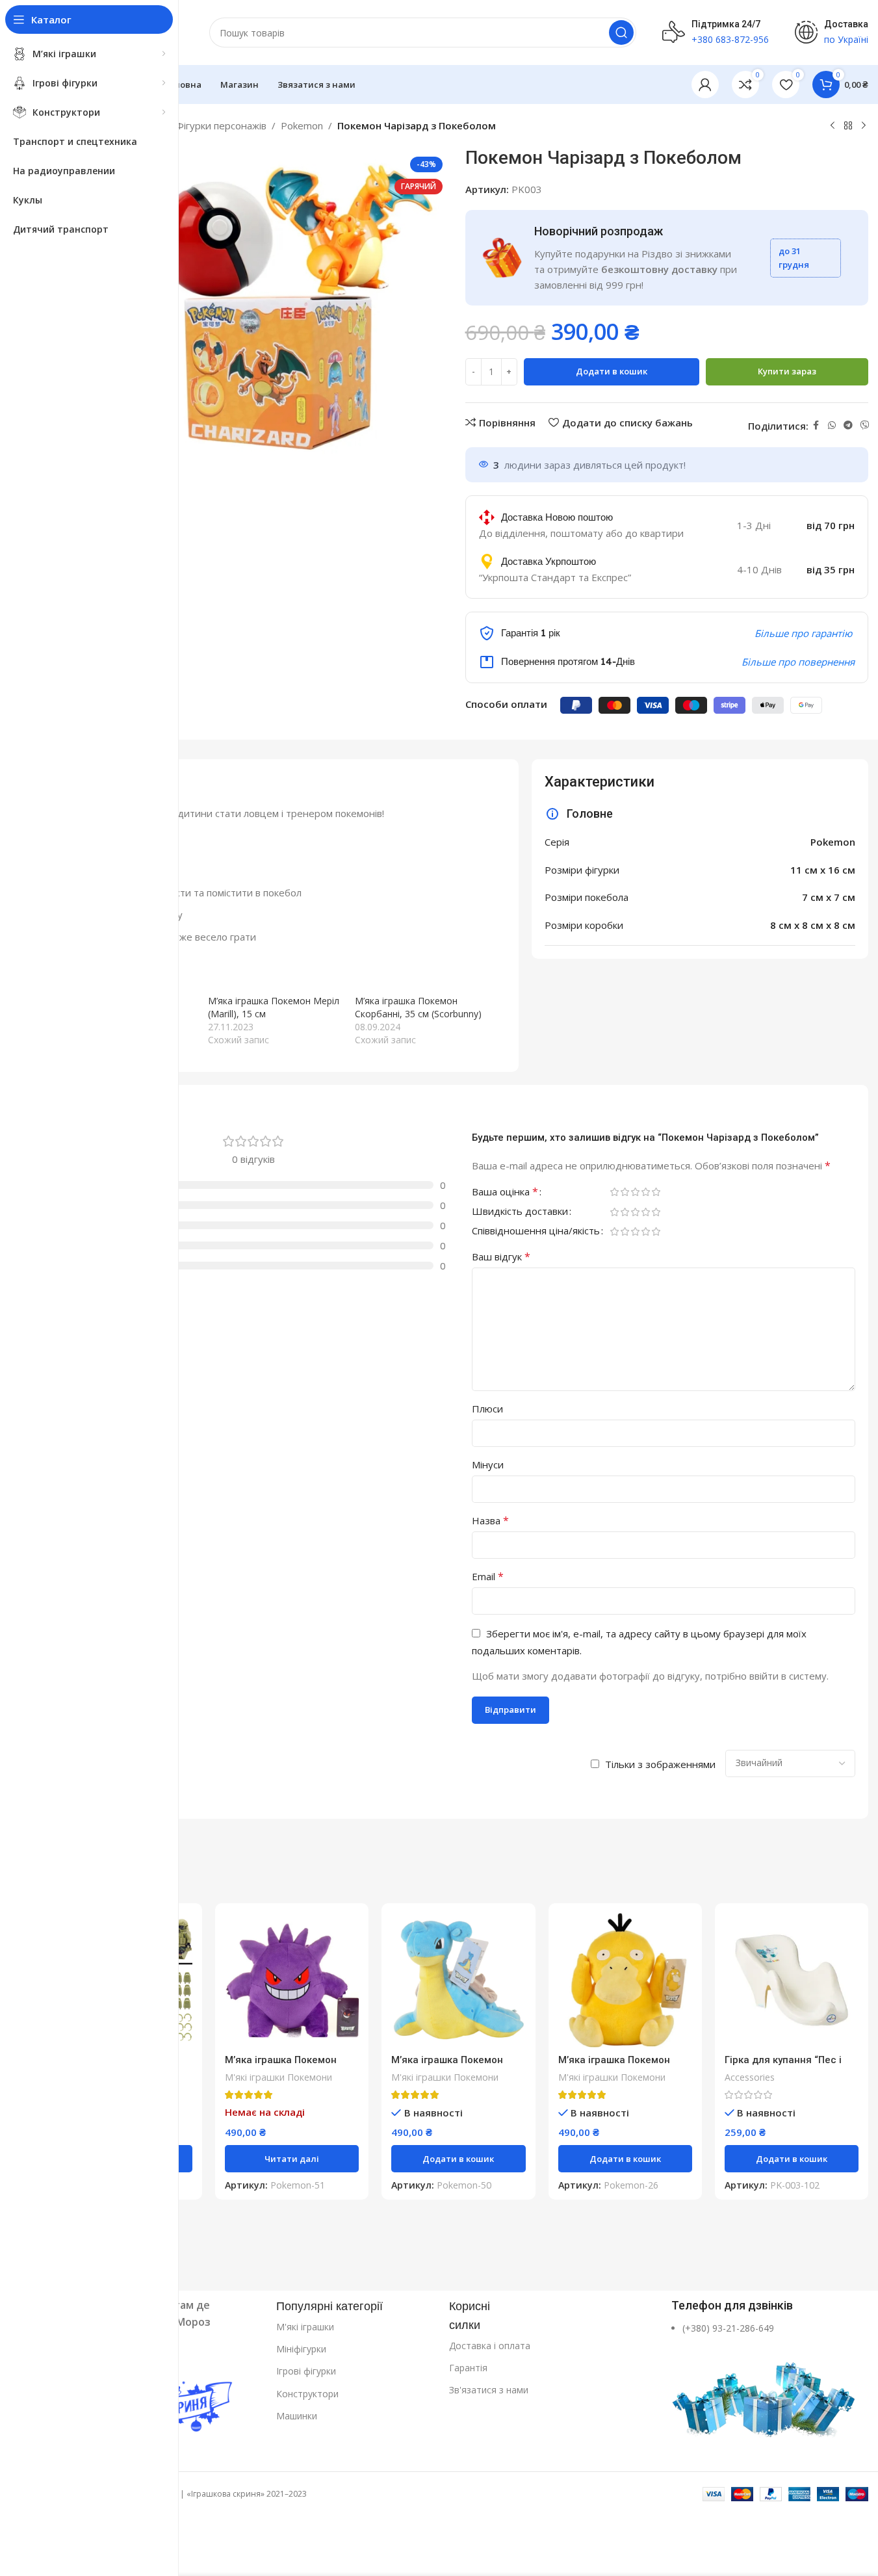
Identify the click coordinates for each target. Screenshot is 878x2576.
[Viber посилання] (865, 425)
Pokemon (302, 125)
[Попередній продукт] (833, 126)
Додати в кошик (612, 371)
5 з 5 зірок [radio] (656, 1192)
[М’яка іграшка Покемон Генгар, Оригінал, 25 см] (292, 1980)
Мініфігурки (301, 2349)
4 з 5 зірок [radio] (646, 1192)
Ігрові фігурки (306, 2371)
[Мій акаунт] (705, 85)
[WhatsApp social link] (832, 425)
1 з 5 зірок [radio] (615, 1192)
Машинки (297, 2416)
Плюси (487, 1409)
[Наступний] (864, 126)
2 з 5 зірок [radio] (625, 1192)
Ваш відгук (501, 1256)
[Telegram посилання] (848, 425)
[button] (458, 2159)
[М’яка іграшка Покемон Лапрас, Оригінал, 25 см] (458, 1980)
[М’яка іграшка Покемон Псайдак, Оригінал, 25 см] (625, 1980)
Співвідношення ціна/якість (536, 1231)
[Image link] (765, 2393)
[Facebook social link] (816, 425)
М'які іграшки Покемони (278, 2077)
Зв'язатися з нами (489, 2390)
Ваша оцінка (505, 1192)
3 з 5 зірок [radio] (636, 1192)
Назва (490, 1520)
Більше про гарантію (803, 633)
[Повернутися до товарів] (848, 126)
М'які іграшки (305, 2327)
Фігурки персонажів (221, 125)
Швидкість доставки (520, 1212)
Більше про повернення (798, 662)
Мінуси (488, 1464)
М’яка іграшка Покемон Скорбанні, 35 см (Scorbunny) (418, 1007)
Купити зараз (787, 371)
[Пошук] (621, 33)
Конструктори (307, 2394)
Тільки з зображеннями (660, 1764)
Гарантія (468, 2368)
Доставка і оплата (490, 2346)
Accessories (750, 2077)
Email (488, 1576)
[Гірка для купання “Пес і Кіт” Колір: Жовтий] (792, 1980)
